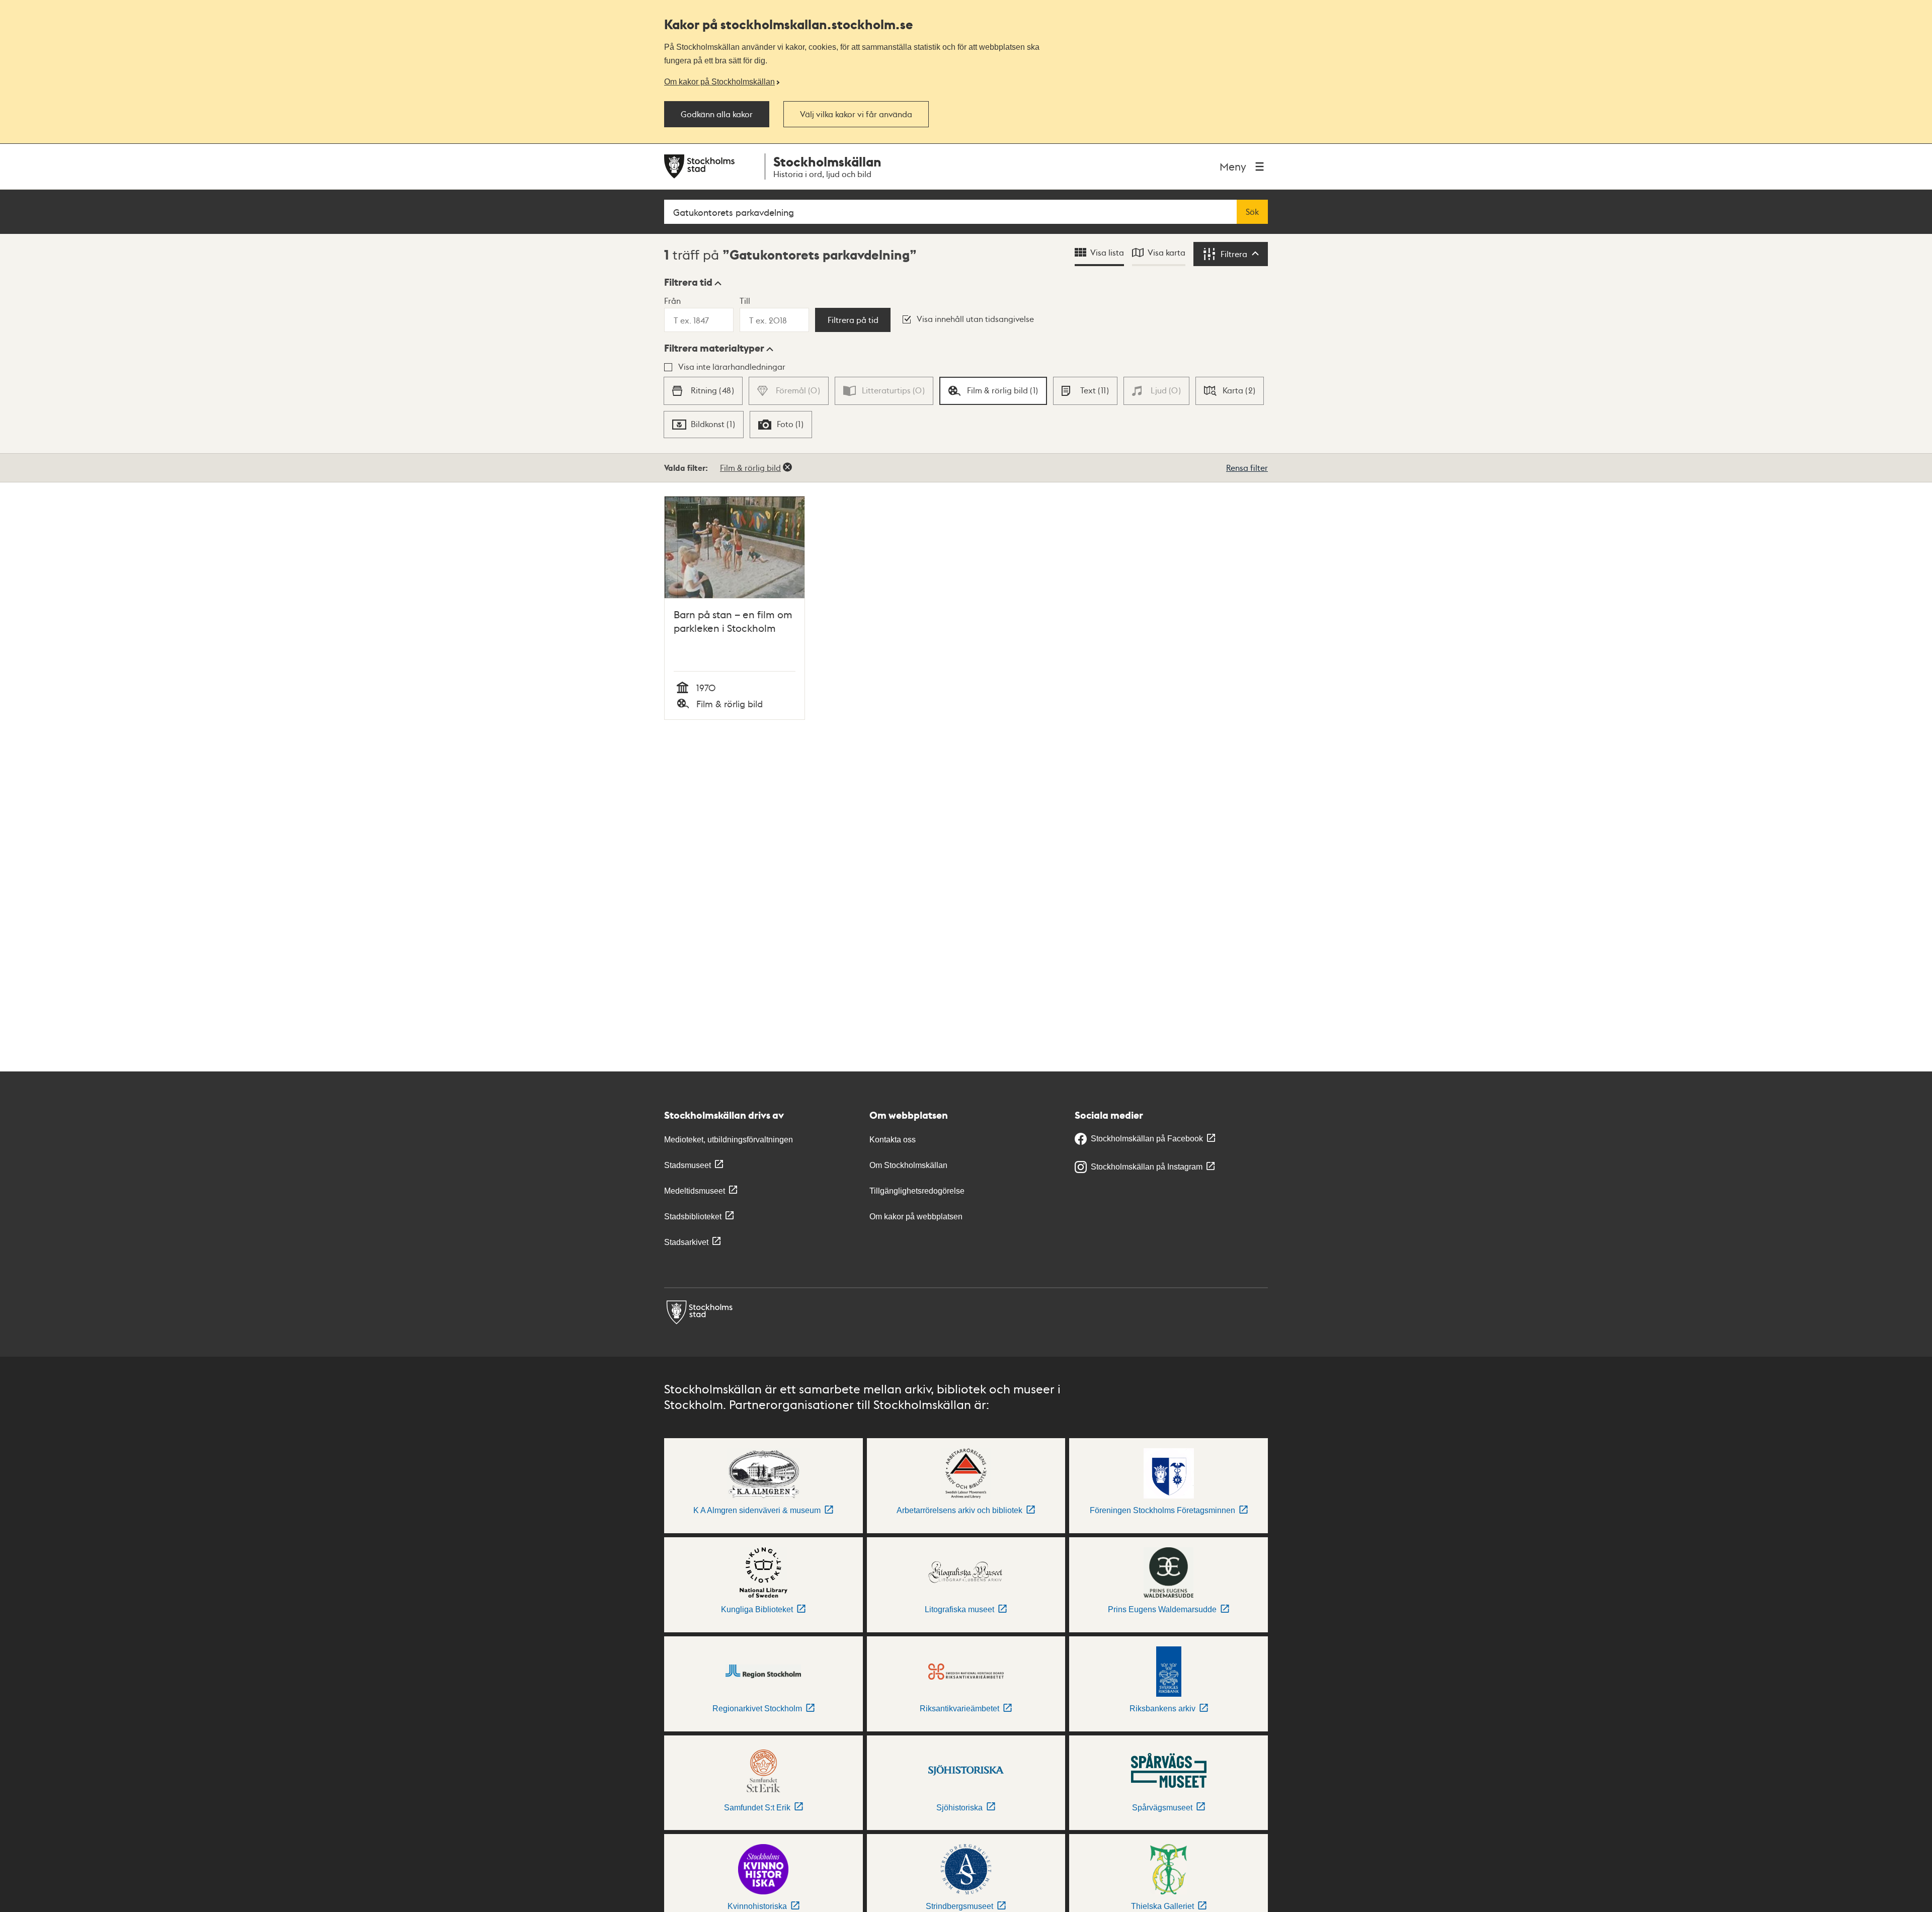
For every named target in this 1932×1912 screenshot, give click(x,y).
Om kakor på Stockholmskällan (719, 81)
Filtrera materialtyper (714, 348)
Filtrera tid (688, 282)
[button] (693, 282)
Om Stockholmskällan (908, 1165)
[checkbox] (703, 391)
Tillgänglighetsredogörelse (917, 1191)
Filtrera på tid (853, 320)
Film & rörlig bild (750, 468)
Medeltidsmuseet (695, 1191)
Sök (1252, 212)
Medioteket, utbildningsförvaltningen (729, 1140)
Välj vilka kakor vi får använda (856, 114)
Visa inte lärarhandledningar (732, 366)
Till (745, 301)
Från (672, 301)
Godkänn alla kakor (717, 114)
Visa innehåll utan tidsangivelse (975, 319)
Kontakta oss (893, 1140)
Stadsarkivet (686, 1242)
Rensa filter (1247, 468)
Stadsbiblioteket (693, 1217)
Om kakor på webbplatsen (916, 1217)
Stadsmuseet (688, 1165)
